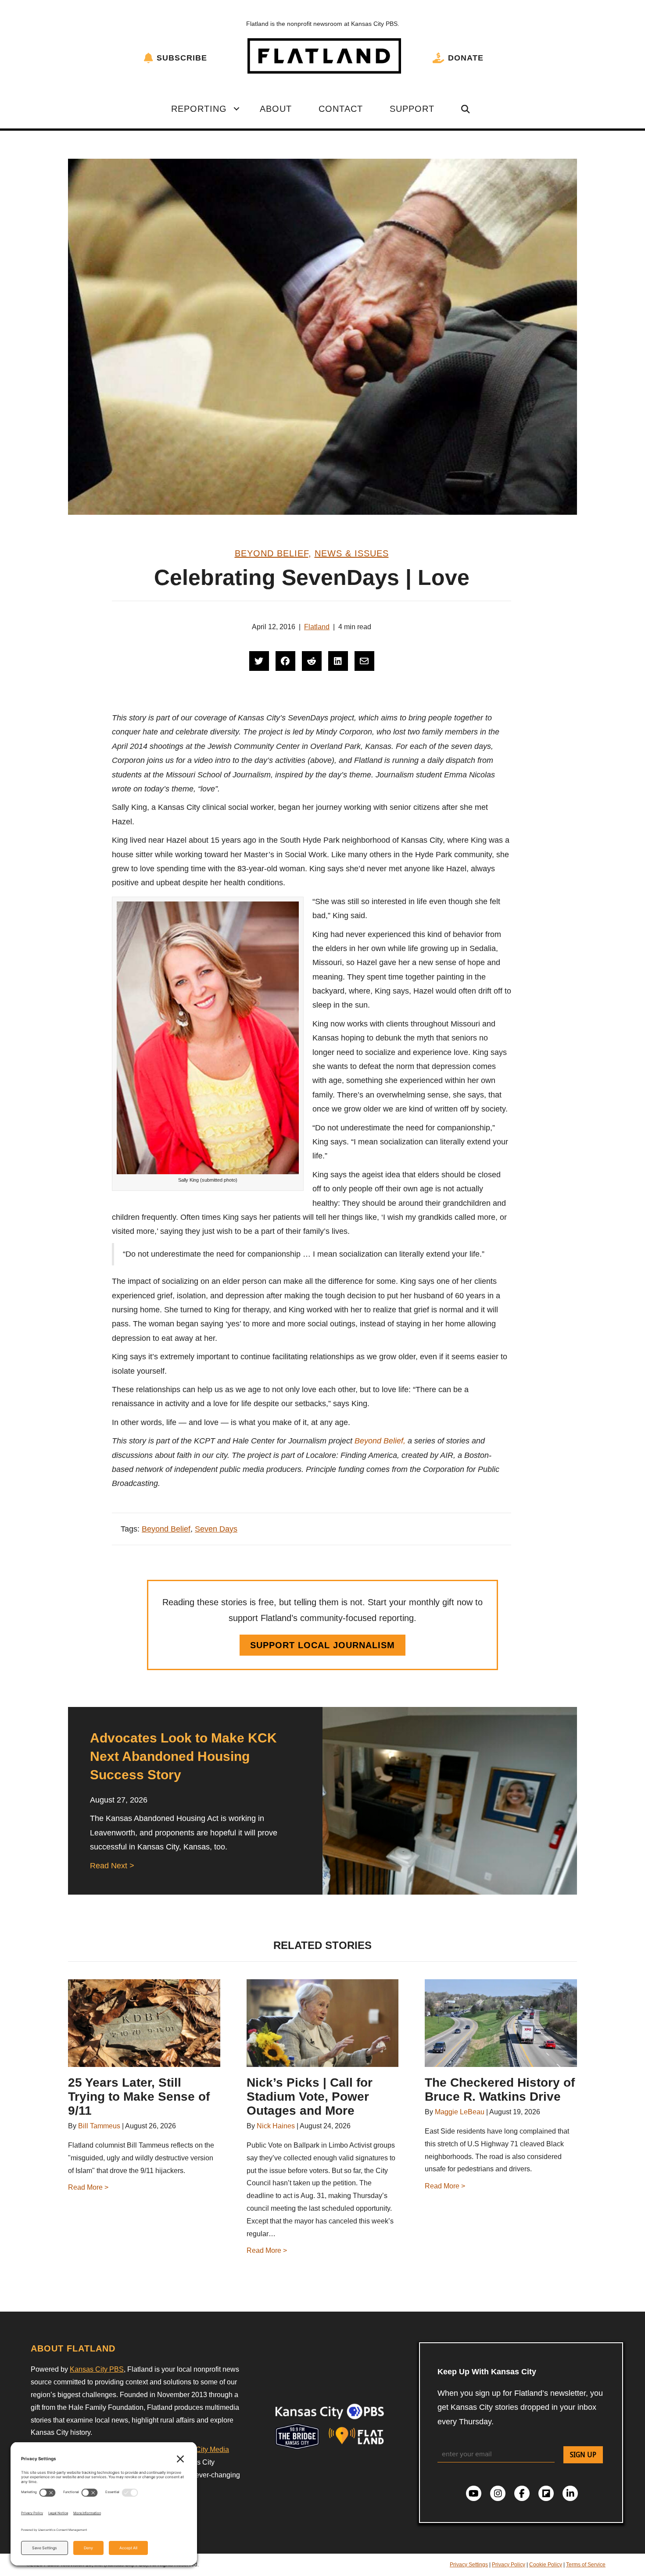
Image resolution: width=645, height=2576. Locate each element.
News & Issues (352, 553)
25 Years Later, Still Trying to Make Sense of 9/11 (139, 2097)
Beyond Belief (272, 553)
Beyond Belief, (380, 1441)
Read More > (88, 2187)
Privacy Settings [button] (469, 2565)
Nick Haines (276, 2126)
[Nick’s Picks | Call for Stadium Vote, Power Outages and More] (323, 2023)
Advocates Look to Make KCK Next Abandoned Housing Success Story (183, 1756)
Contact (341, 109)
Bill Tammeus (99, 2126)
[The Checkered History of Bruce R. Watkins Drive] (501, 2023)
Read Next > (112, 1866)
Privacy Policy (509, 2565)
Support (412, 109)
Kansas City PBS (97, 2369)
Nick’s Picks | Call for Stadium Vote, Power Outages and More (310, 2097)
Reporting (199, 109)
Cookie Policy (546, 2565)
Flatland (317, 627)
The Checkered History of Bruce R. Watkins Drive (500, 2090)
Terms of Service (586, 2565)
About (276, 109)
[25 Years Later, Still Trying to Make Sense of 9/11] (144, 2023)
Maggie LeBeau (460, 2112)
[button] (236, 109)
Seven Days (216, 1529)
